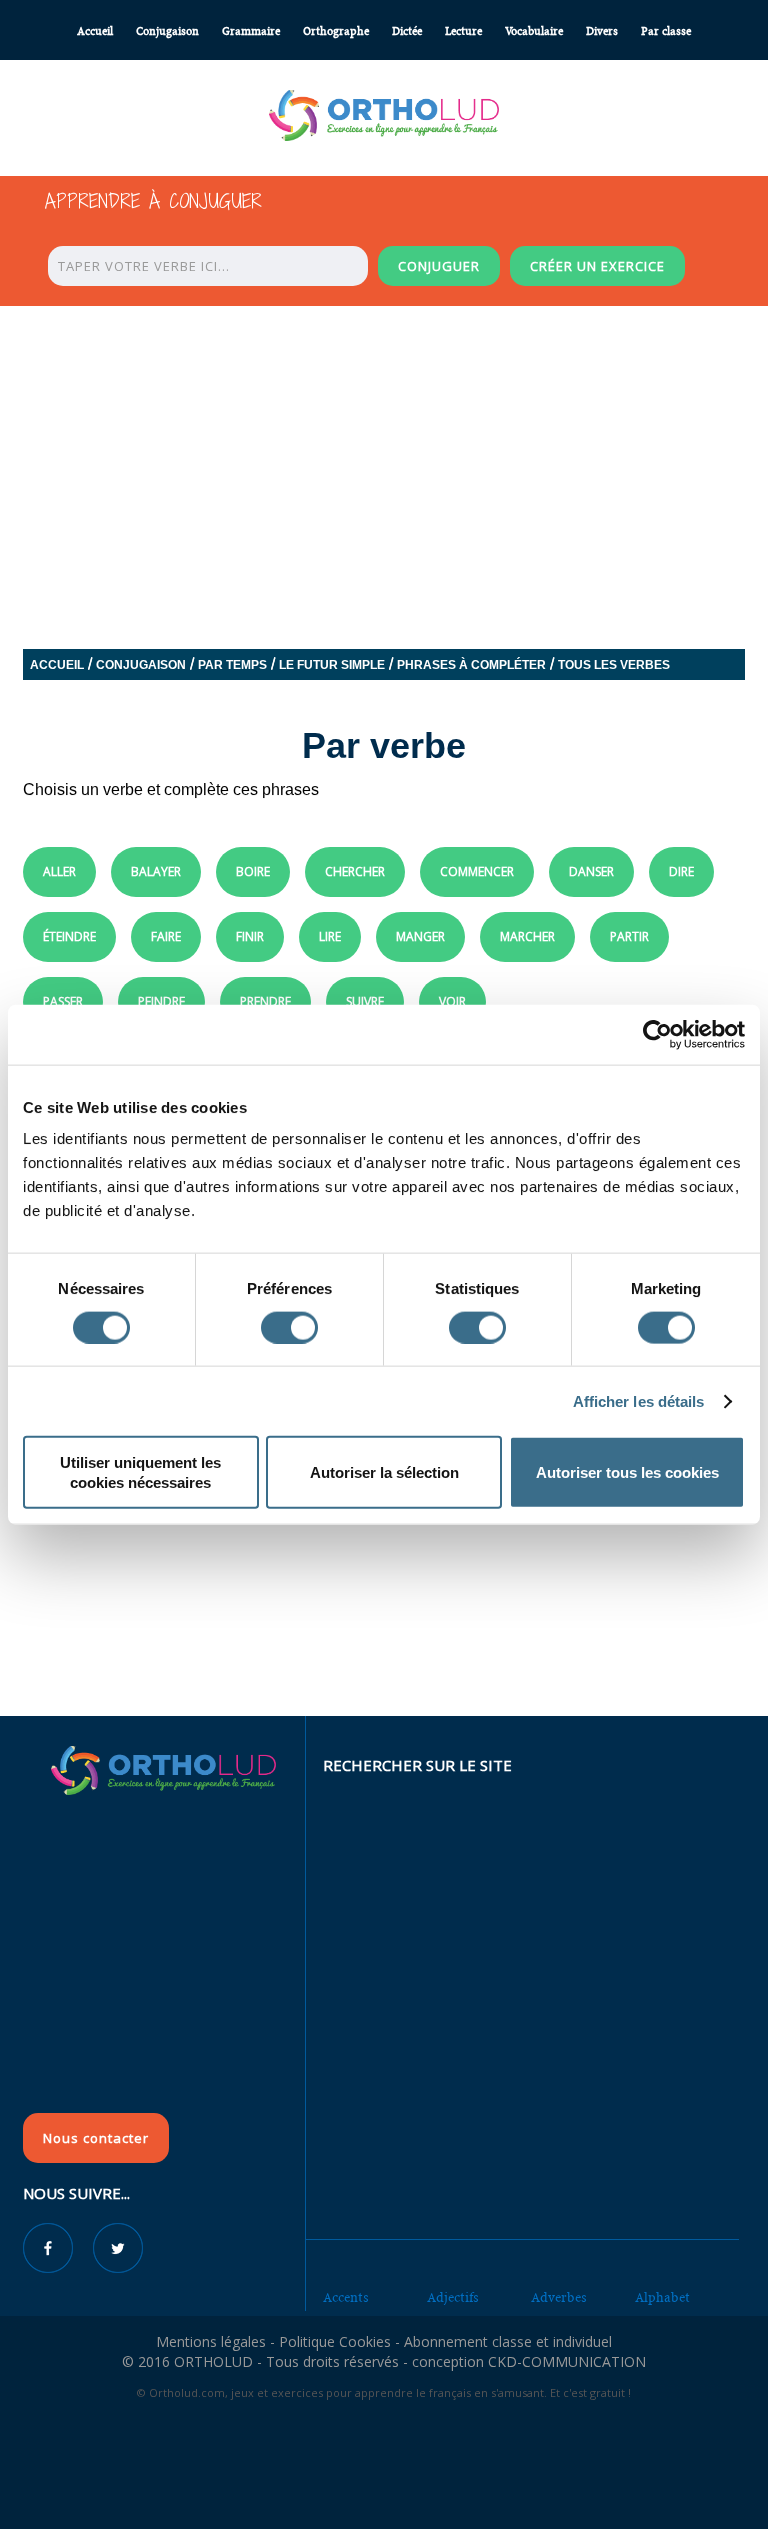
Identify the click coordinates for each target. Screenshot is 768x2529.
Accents (346, 2297)
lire (330, 936)
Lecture (463, 31)
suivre (365, 1001)
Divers (602, 31)
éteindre (69, 936)
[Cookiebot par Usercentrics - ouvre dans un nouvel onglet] (657, 1034)
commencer (477, 871)
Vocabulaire (534, 31)
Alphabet (662, 2297)
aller (59, 871)
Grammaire (251, 31)
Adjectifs (453, 2297)
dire (681, 871)
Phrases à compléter (471, 665)
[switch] (289, 1327)
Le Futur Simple (332, 665)
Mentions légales (211, 2341)
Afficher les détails (639, 1400)
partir (629, 936)
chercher (355, 871)
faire (166, 936)
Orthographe (336, 31)
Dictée (407, 31)
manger (420, 936)
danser (591, 871)
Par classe (666, 31)
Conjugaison (167, 31)
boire (253, 871)
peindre (161, 1001)
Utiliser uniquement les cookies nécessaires (140, 1472)
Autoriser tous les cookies (627, 1472)
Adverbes (559, 2297)
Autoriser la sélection (384, 1472)
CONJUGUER (439, 266)
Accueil (95, 31)
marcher (527, 936)
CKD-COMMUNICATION (567, 2361)
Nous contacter (96, 2138)
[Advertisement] (384, 1570)
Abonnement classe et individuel (508, 2341)
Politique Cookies (335, 2341)
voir (452, 1001)
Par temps (232, 665)
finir (250, 936)
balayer (156, 871)
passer (63, 1001)
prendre (265, 1001)
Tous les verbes (614, 665)
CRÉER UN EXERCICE (597, 266)
